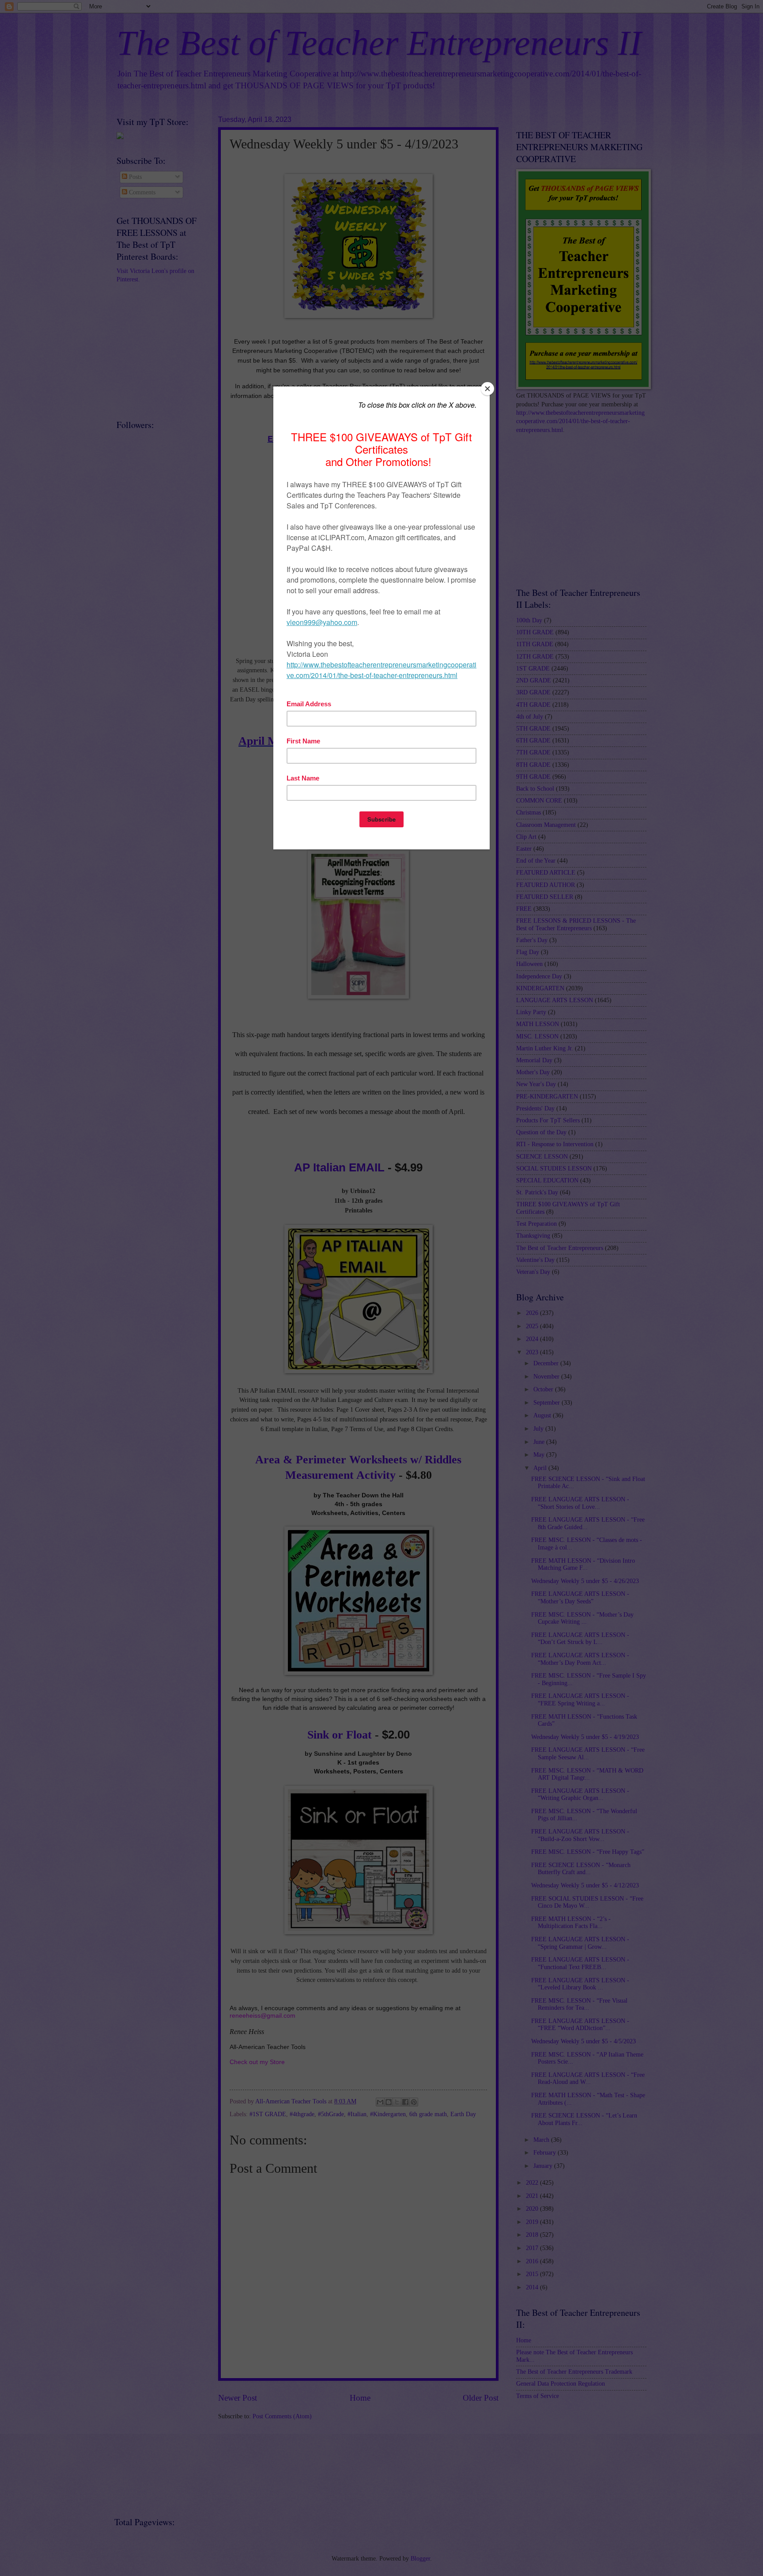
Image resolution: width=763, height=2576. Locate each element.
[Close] (487, 389)
